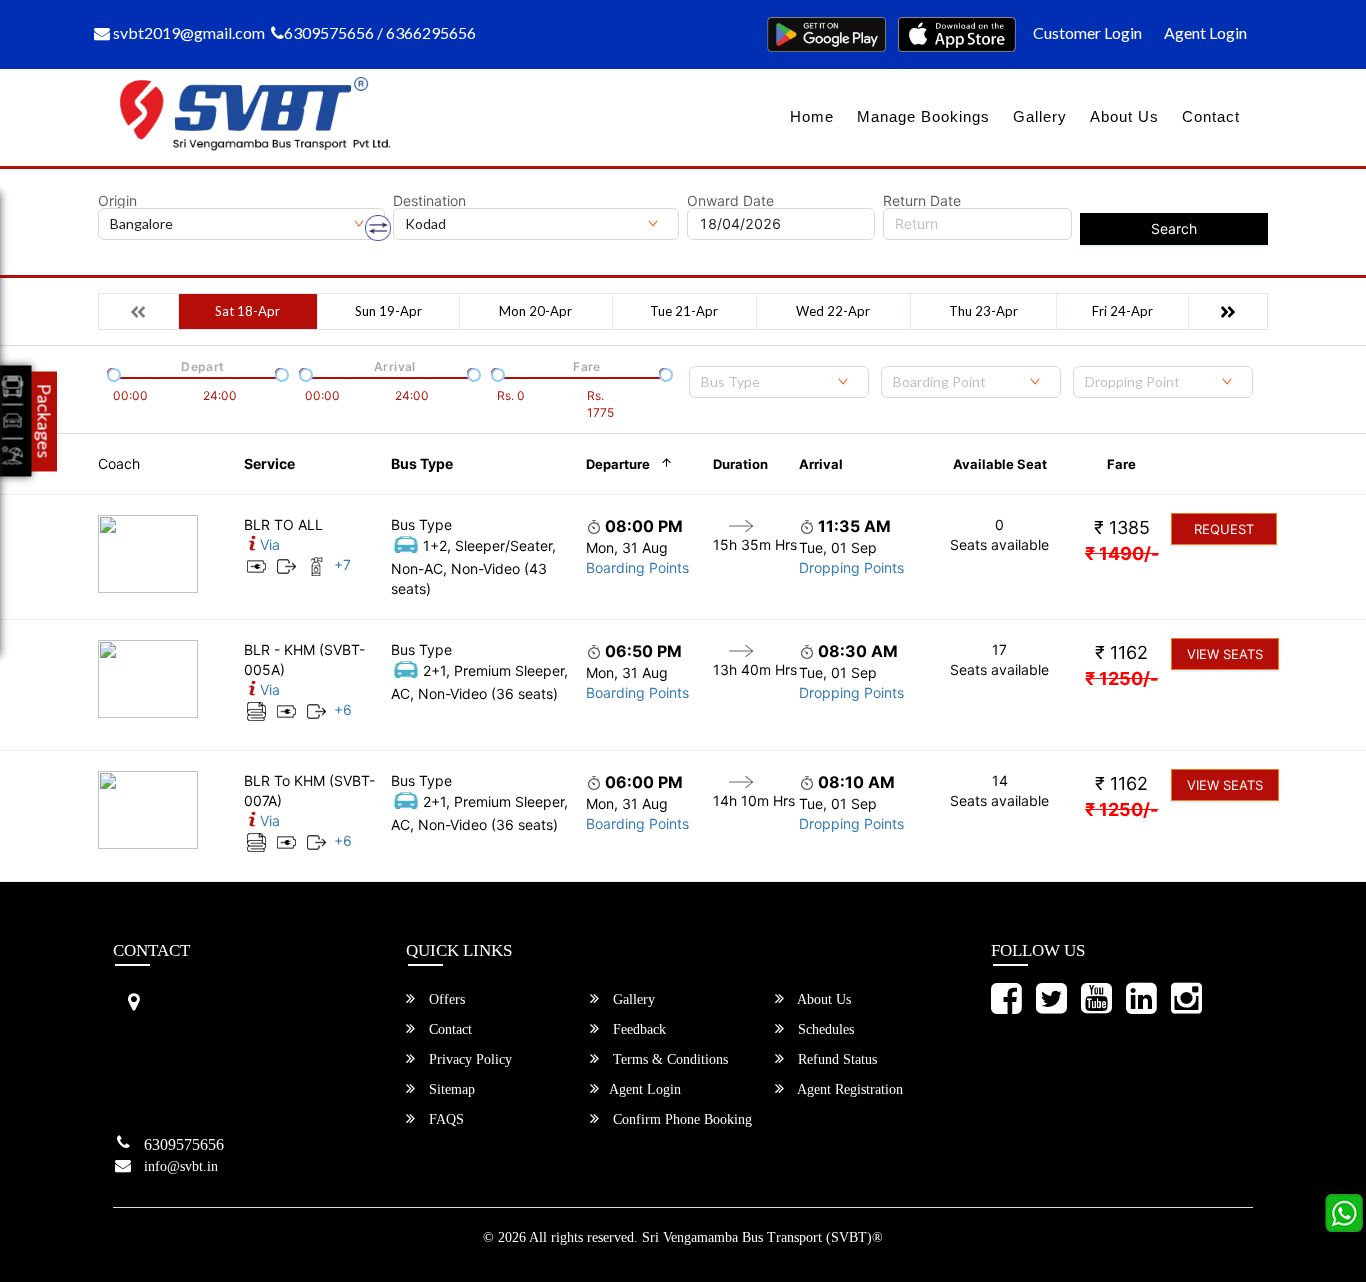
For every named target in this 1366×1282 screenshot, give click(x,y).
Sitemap (450, 1089)
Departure (618, 464)
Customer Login (1087, 32)
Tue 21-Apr (684, 311)
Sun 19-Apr (388, 311)
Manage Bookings (923, 116)
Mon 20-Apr (535, 311)
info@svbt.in (181, 1166)
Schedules (824, 1029)
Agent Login (1205, 32)
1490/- (1122, 553)
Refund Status (835, 1059)
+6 (343, 709)
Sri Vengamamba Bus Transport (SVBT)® (762, 1237)
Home (812, 116)
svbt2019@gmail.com (187, 32)
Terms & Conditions (668, 1059)
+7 (342, 564)
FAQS (444, 1119)
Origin (117, 201)
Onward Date (730, 201)
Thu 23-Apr (983, 311)
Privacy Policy (468, 1059)
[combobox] (779, 382)
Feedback (637, 1029)
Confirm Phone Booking (680, 1119)
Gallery (1040, 116)
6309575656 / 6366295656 (380, 32)
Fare (1121, 464)
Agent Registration (848, 1089)
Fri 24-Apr (1122, 311)
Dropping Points (851, 567)
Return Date (922, 201)
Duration (740, 464)
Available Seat (1000, 464)
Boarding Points (637, 567)
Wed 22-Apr (833, 311)
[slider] (112, 373)
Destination (429, 201)
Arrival (821, 464)
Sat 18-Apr (247, 311)
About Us (1124, 116)
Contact (1211, 116)
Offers (445, 999)
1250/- (1121, 678)
